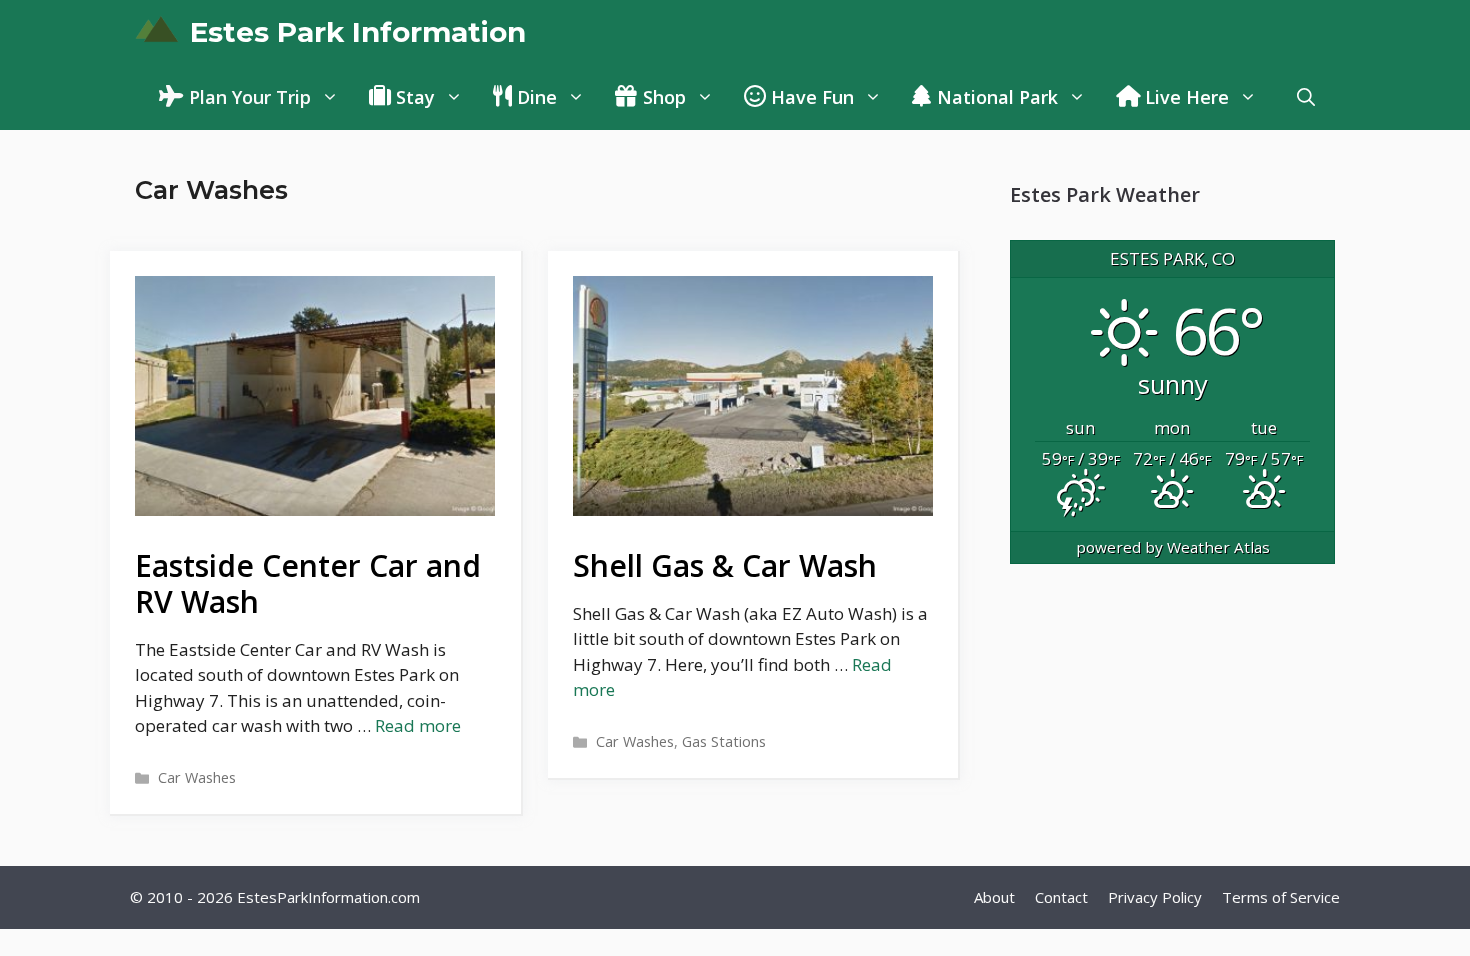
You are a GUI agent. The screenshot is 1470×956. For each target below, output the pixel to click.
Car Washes (197, 777)
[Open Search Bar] (1306, 97)
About (994, 897)
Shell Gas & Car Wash (725, 565)
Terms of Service (1281, 897)
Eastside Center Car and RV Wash (308, 583)
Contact (1061, 897)
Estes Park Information (358, 32)
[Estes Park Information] (157, 32)
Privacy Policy (1155, 897)
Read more (418, 725)
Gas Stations (724, 741)
